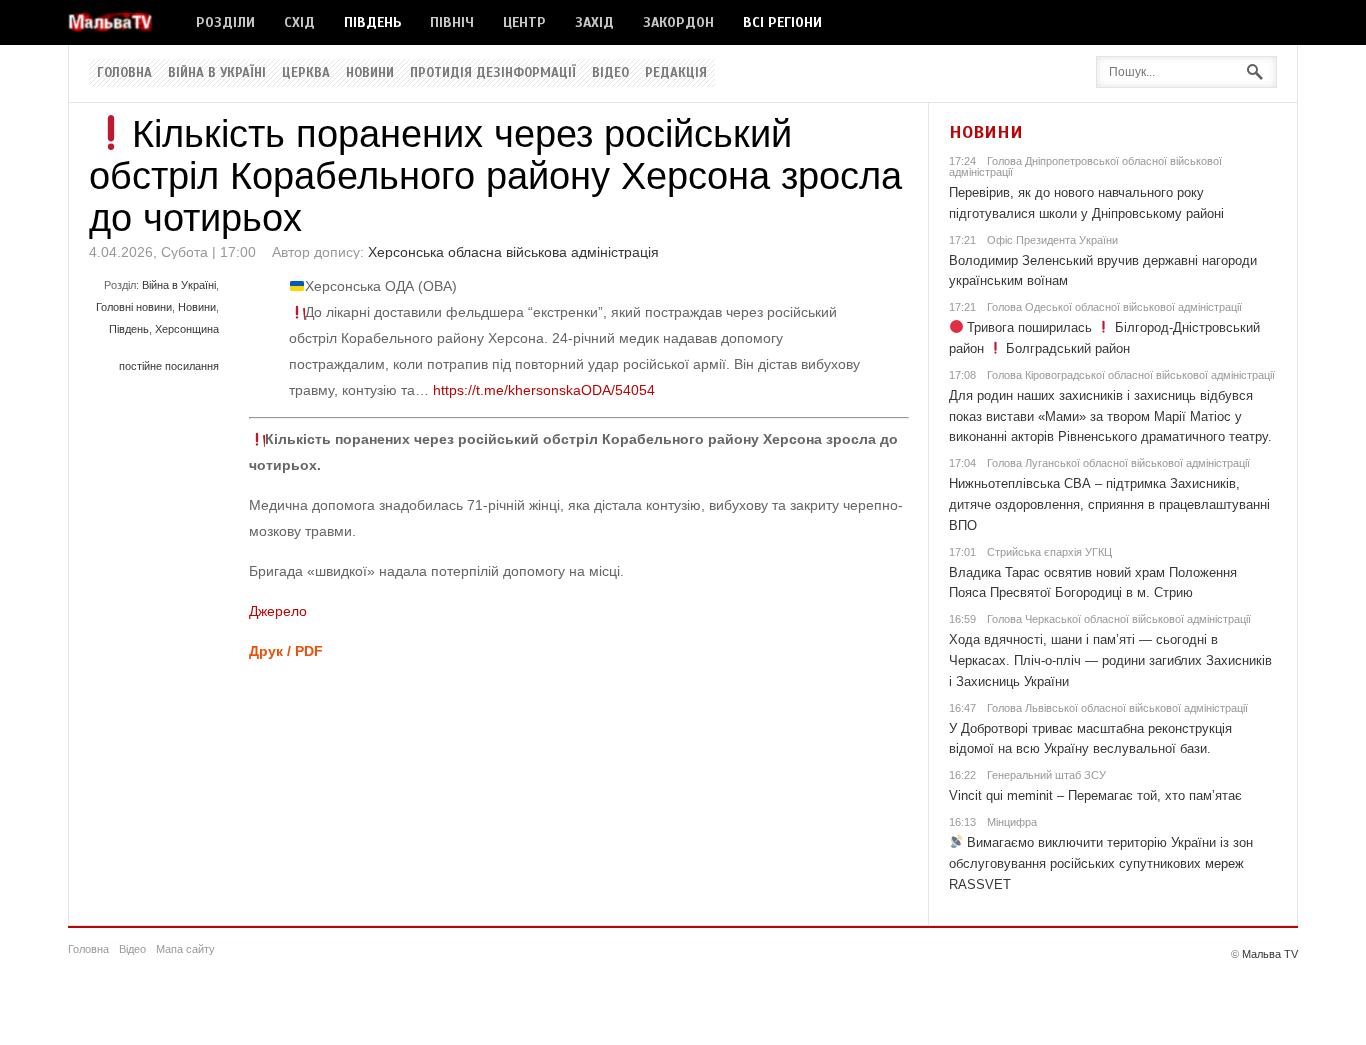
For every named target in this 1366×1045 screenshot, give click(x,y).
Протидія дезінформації (493, 73)
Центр (524, 22)
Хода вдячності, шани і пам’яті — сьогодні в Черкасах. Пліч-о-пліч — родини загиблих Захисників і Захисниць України (1110, 660)
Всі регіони (782, 22)
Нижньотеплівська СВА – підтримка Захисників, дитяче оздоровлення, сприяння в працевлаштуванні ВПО (1109, 504)
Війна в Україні (217, 73)
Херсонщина (187, 329)
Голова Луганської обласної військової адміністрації (1118, 463)
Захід (594, 22)
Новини (370, 73)
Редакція (676, 73)
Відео (610, 73)
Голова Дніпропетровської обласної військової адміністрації (1085, 166)
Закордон (678, 22)
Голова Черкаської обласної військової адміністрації (1119, 619)
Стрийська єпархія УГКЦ (1049, 552)
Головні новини (134, 307)
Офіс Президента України (1052, 240)
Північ (452, 22)
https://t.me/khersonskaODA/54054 (544, 390)
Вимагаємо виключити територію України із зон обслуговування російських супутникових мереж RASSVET (1101, 863)
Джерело (278, 611)
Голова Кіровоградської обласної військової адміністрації (1131, 375)
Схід (299, 22)
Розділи (225, 22)
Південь (372, 22)
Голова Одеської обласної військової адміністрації (1114, 307)
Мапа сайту (185, 949)
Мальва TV (1270, 954)
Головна (124, 73)
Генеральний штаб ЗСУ (1046, 775)
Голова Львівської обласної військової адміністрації (1117, 708)
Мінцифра (1012, 822)
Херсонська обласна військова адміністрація (513, 252)
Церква (306, 73)
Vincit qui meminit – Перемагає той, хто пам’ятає (1095, 795)
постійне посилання (169, 366)
